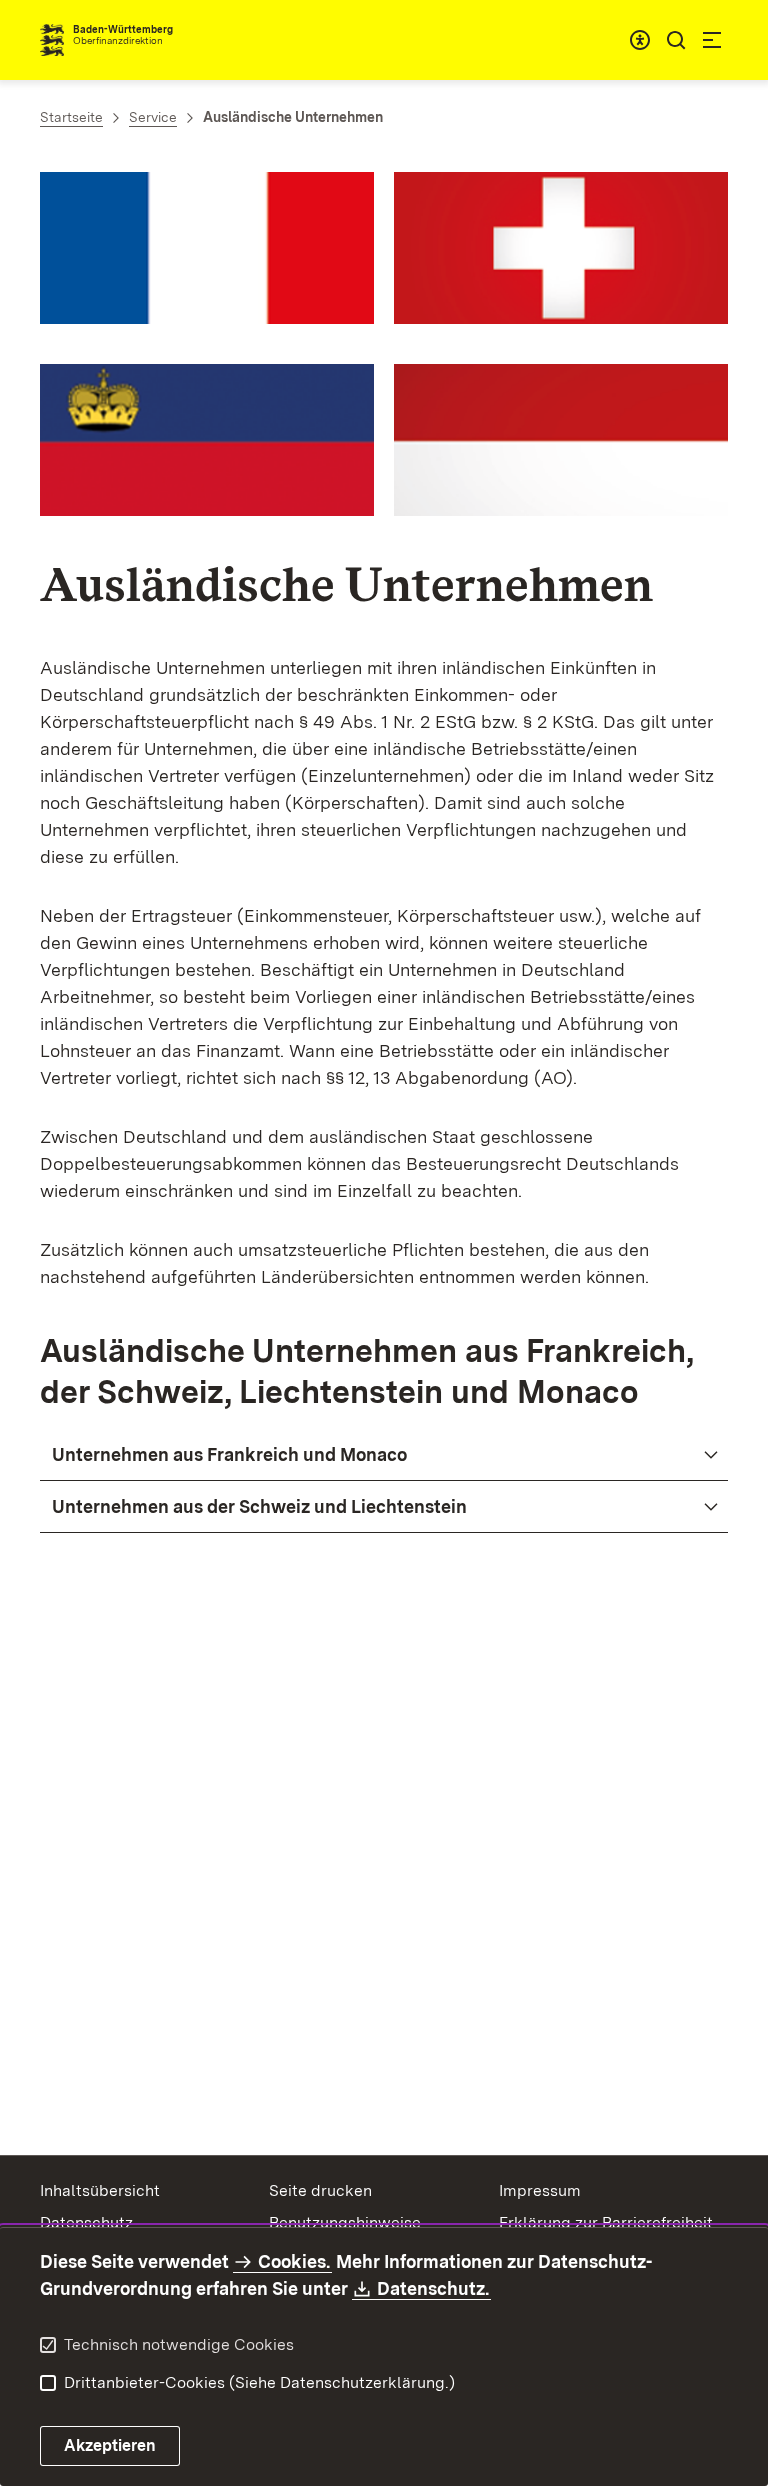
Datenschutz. (434, 2288)
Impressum (540, 2190)
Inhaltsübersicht (100, 2190)
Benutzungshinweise (345, 2222)
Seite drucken (320, 2190)
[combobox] (640, 40)
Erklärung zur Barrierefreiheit (606, 2222)
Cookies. (294, 2261)
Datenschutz (86, 2222)
